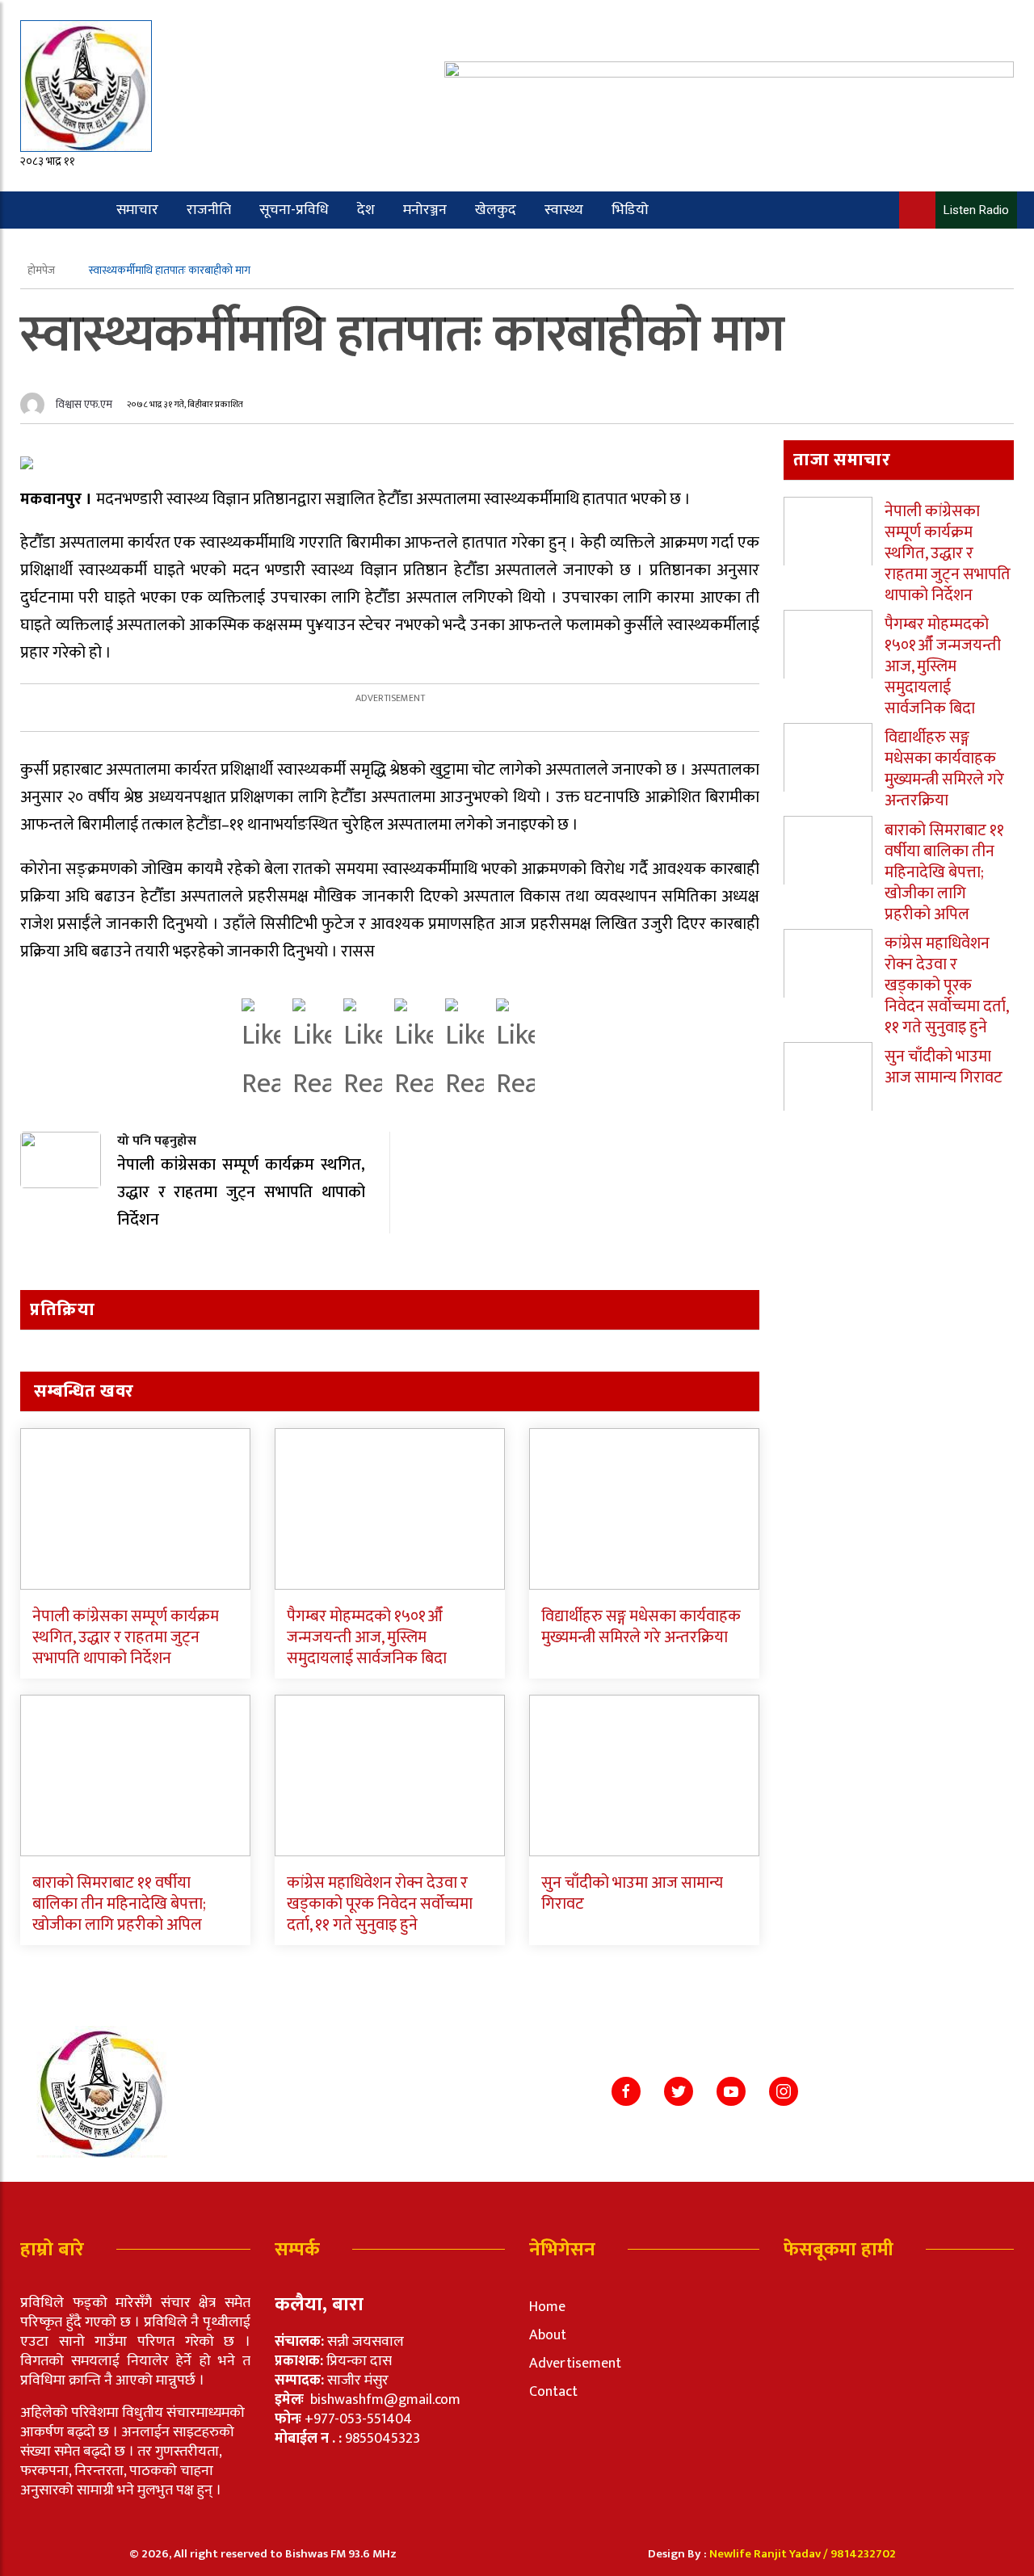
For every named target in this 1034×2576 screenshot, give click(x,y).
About (548, 2335)
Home (547, 2307)
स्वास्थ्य (564, 210)
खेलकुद (496, 210)
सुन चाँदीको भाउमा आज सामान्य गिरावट (632, 1893)
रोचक (83, 247)
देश (366, 210)
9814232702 (863, 2554)
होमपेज (42, 270)
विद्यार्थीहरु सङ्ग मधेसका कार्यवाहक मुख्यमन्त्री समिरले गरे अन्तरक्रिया (641, 1627)
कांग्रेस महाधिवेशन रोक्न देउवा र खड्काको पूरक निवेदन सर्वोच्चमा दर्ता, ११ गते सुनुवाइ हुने (380, 1904)
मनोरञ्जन (425, 210)
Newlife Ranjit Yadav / (770, 2554)
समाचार (137, 210)
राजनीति (209, 210)
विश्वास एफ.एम (84, 404)
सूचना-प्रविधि (294, 210)
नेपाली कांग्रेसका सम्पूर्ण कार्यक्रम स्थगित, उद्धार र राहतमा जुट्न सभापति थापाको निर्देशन (126, 1637)
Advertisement (575, 2364)
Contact (553, 2392)
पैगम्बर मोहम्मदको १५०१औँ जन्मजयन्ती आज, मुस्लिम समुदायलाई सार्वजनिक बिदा (367, 1637)
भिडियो (630, 210)
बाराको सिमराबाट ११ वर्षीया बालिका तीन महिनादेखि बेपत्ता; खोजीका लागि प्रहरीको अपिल (119, 1904)
